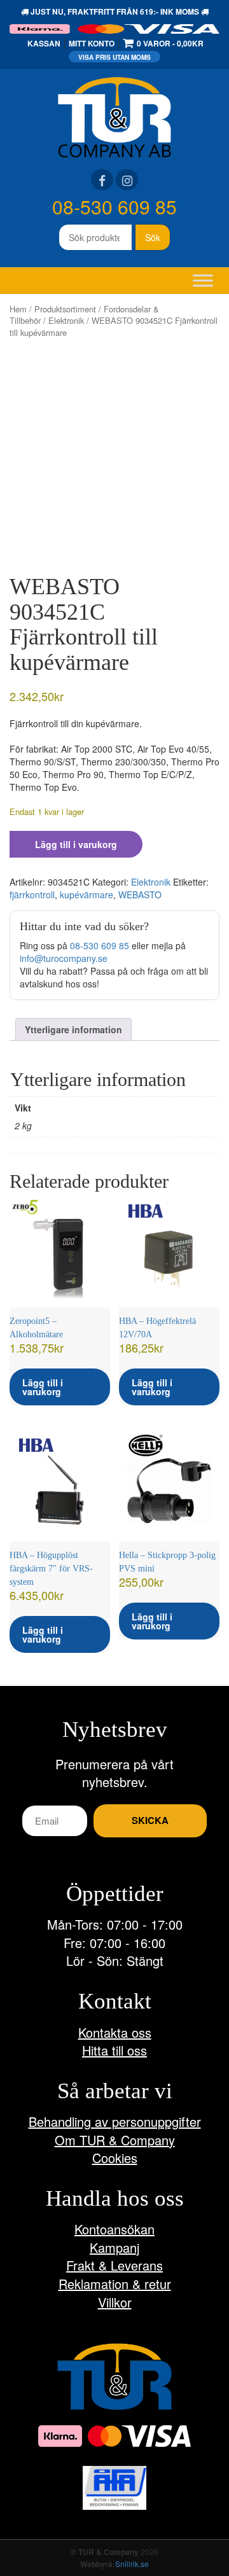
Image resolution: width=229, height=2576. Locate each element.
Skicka (150, 1820)
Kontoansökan (114, 2229)
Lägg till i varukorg (76, 844)
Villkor (115, 2302)
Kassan (44, 43)
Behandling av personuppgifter (115, 2121)
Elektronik (66, 320)
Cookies (115, 2158)
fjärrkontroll (32, 895)
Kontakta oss (115, 2032)
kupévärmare (87, 895)
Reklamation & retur (115, 2284)
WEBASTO (140, 895)
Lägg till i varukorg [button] (43, 1387)
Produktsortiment (65, 309)
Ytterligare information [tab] (73, 1029)
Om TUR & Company (115, 2140)
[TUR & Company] (114, 116)
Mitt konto (92, 43)
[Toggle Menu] (203, 280)
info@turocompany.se (64, 958)
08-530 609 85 (114, 206)
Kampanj (114, 2247)
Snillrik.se (132, 2564)
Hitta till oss (114, 2050)
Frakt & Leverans (114, 2265)
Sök (153, 237)
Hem (18, 309)
